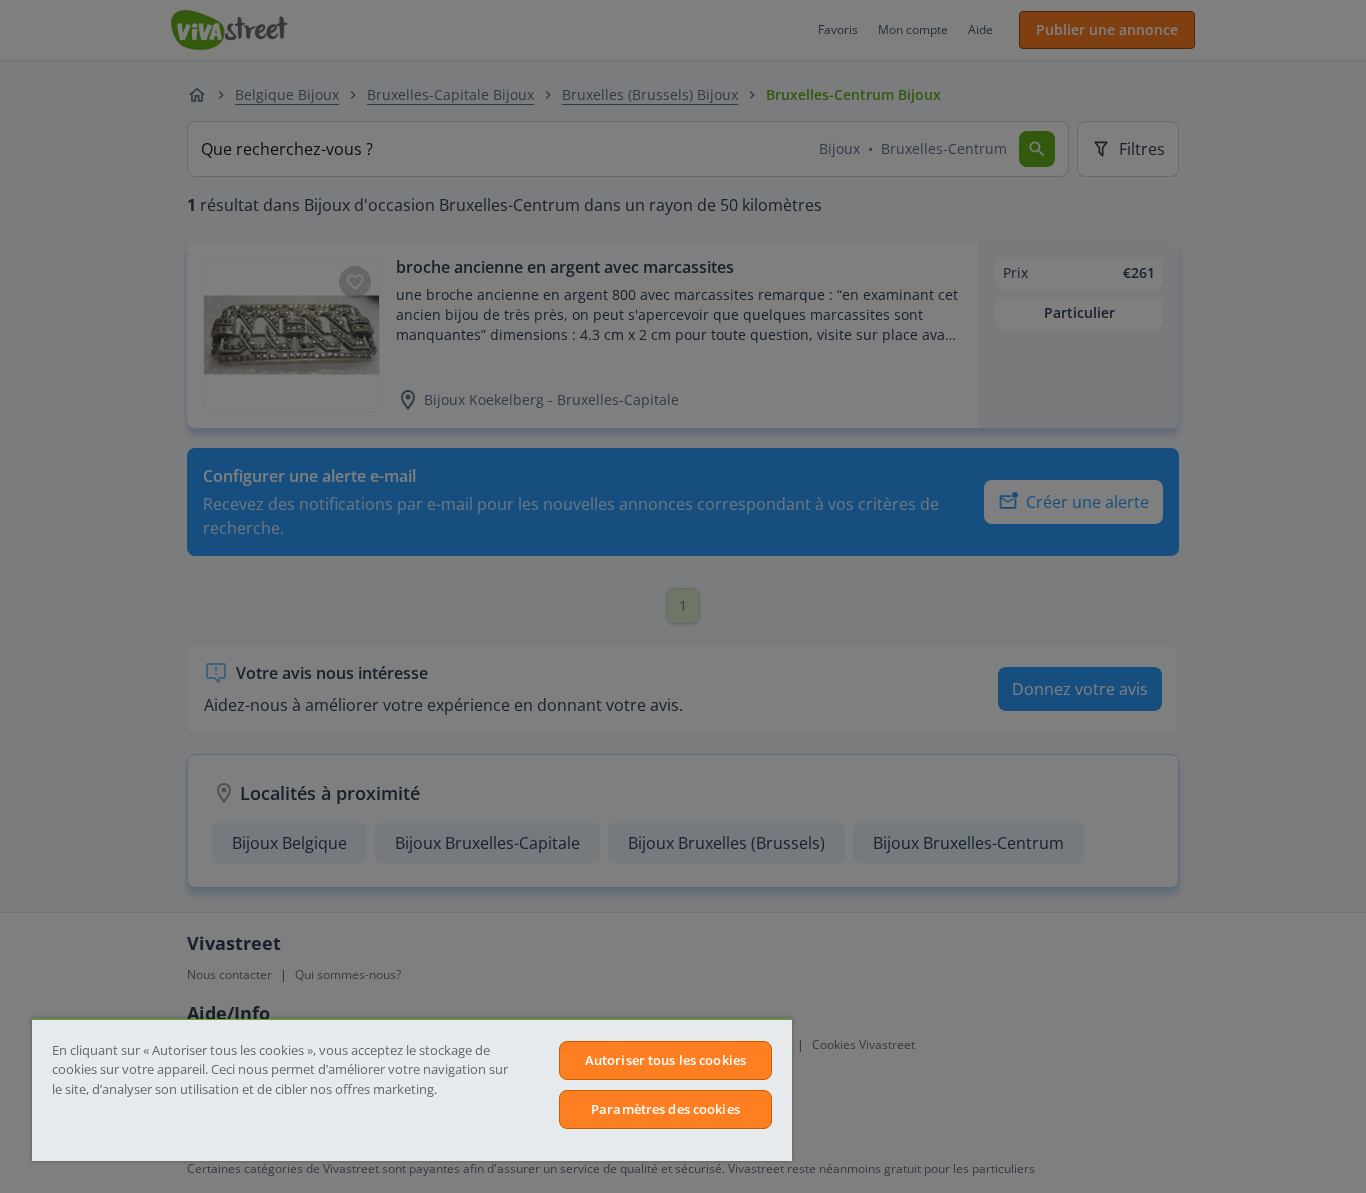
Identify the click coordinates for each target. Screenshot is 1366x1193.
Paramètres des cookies (665, 1109)
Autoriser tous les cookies (665, 1060)
